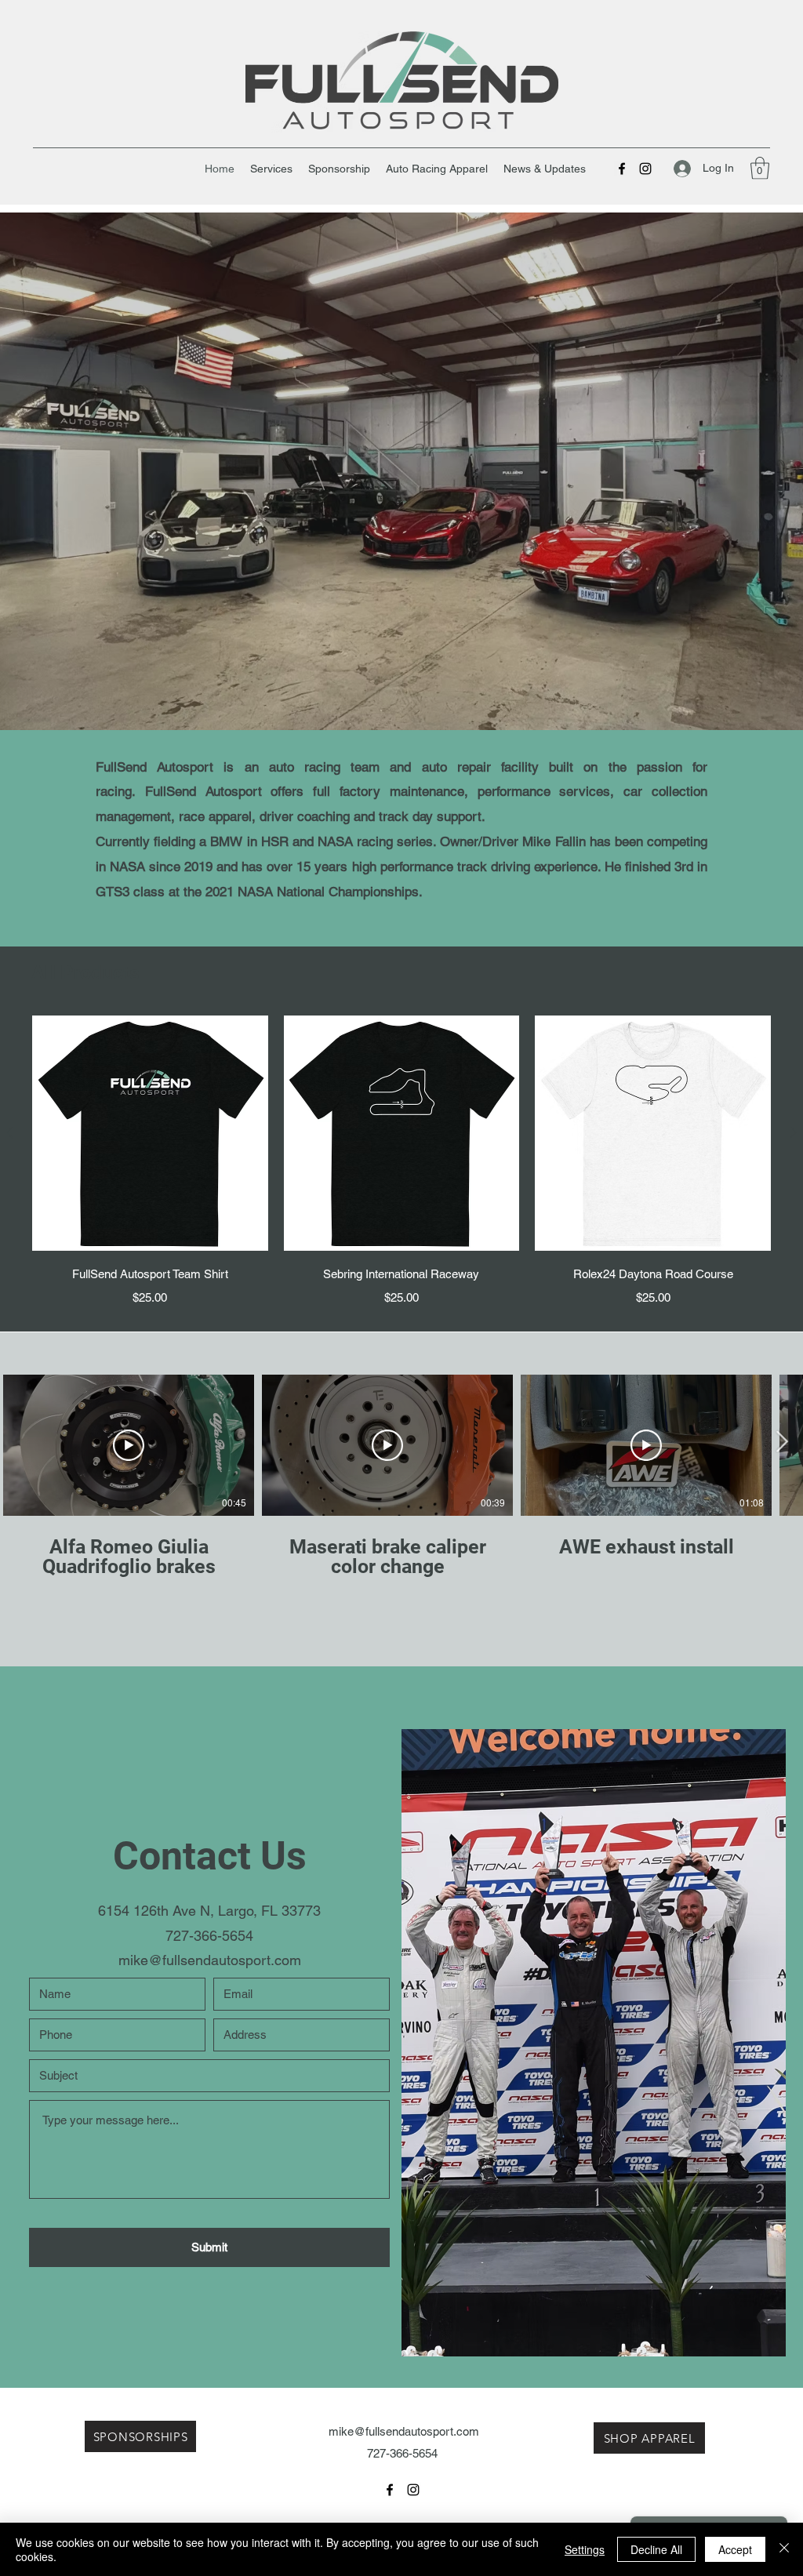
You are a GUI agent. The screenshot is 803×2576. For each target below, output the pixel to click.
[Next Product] (794, 1132)
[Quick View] (150, 1134)
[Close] (784, 2549)
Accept (735, 2549)
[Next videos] (781, 1442)
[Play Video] (129, 1445)
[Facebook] (622, 169)
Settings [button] (585, 2549)
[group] (401, 1161)
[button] (760, 168)
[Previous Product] (9, 1132)
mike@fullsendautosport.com (210, 1960)
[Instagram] (645, 169)
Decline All (656, 2549)
